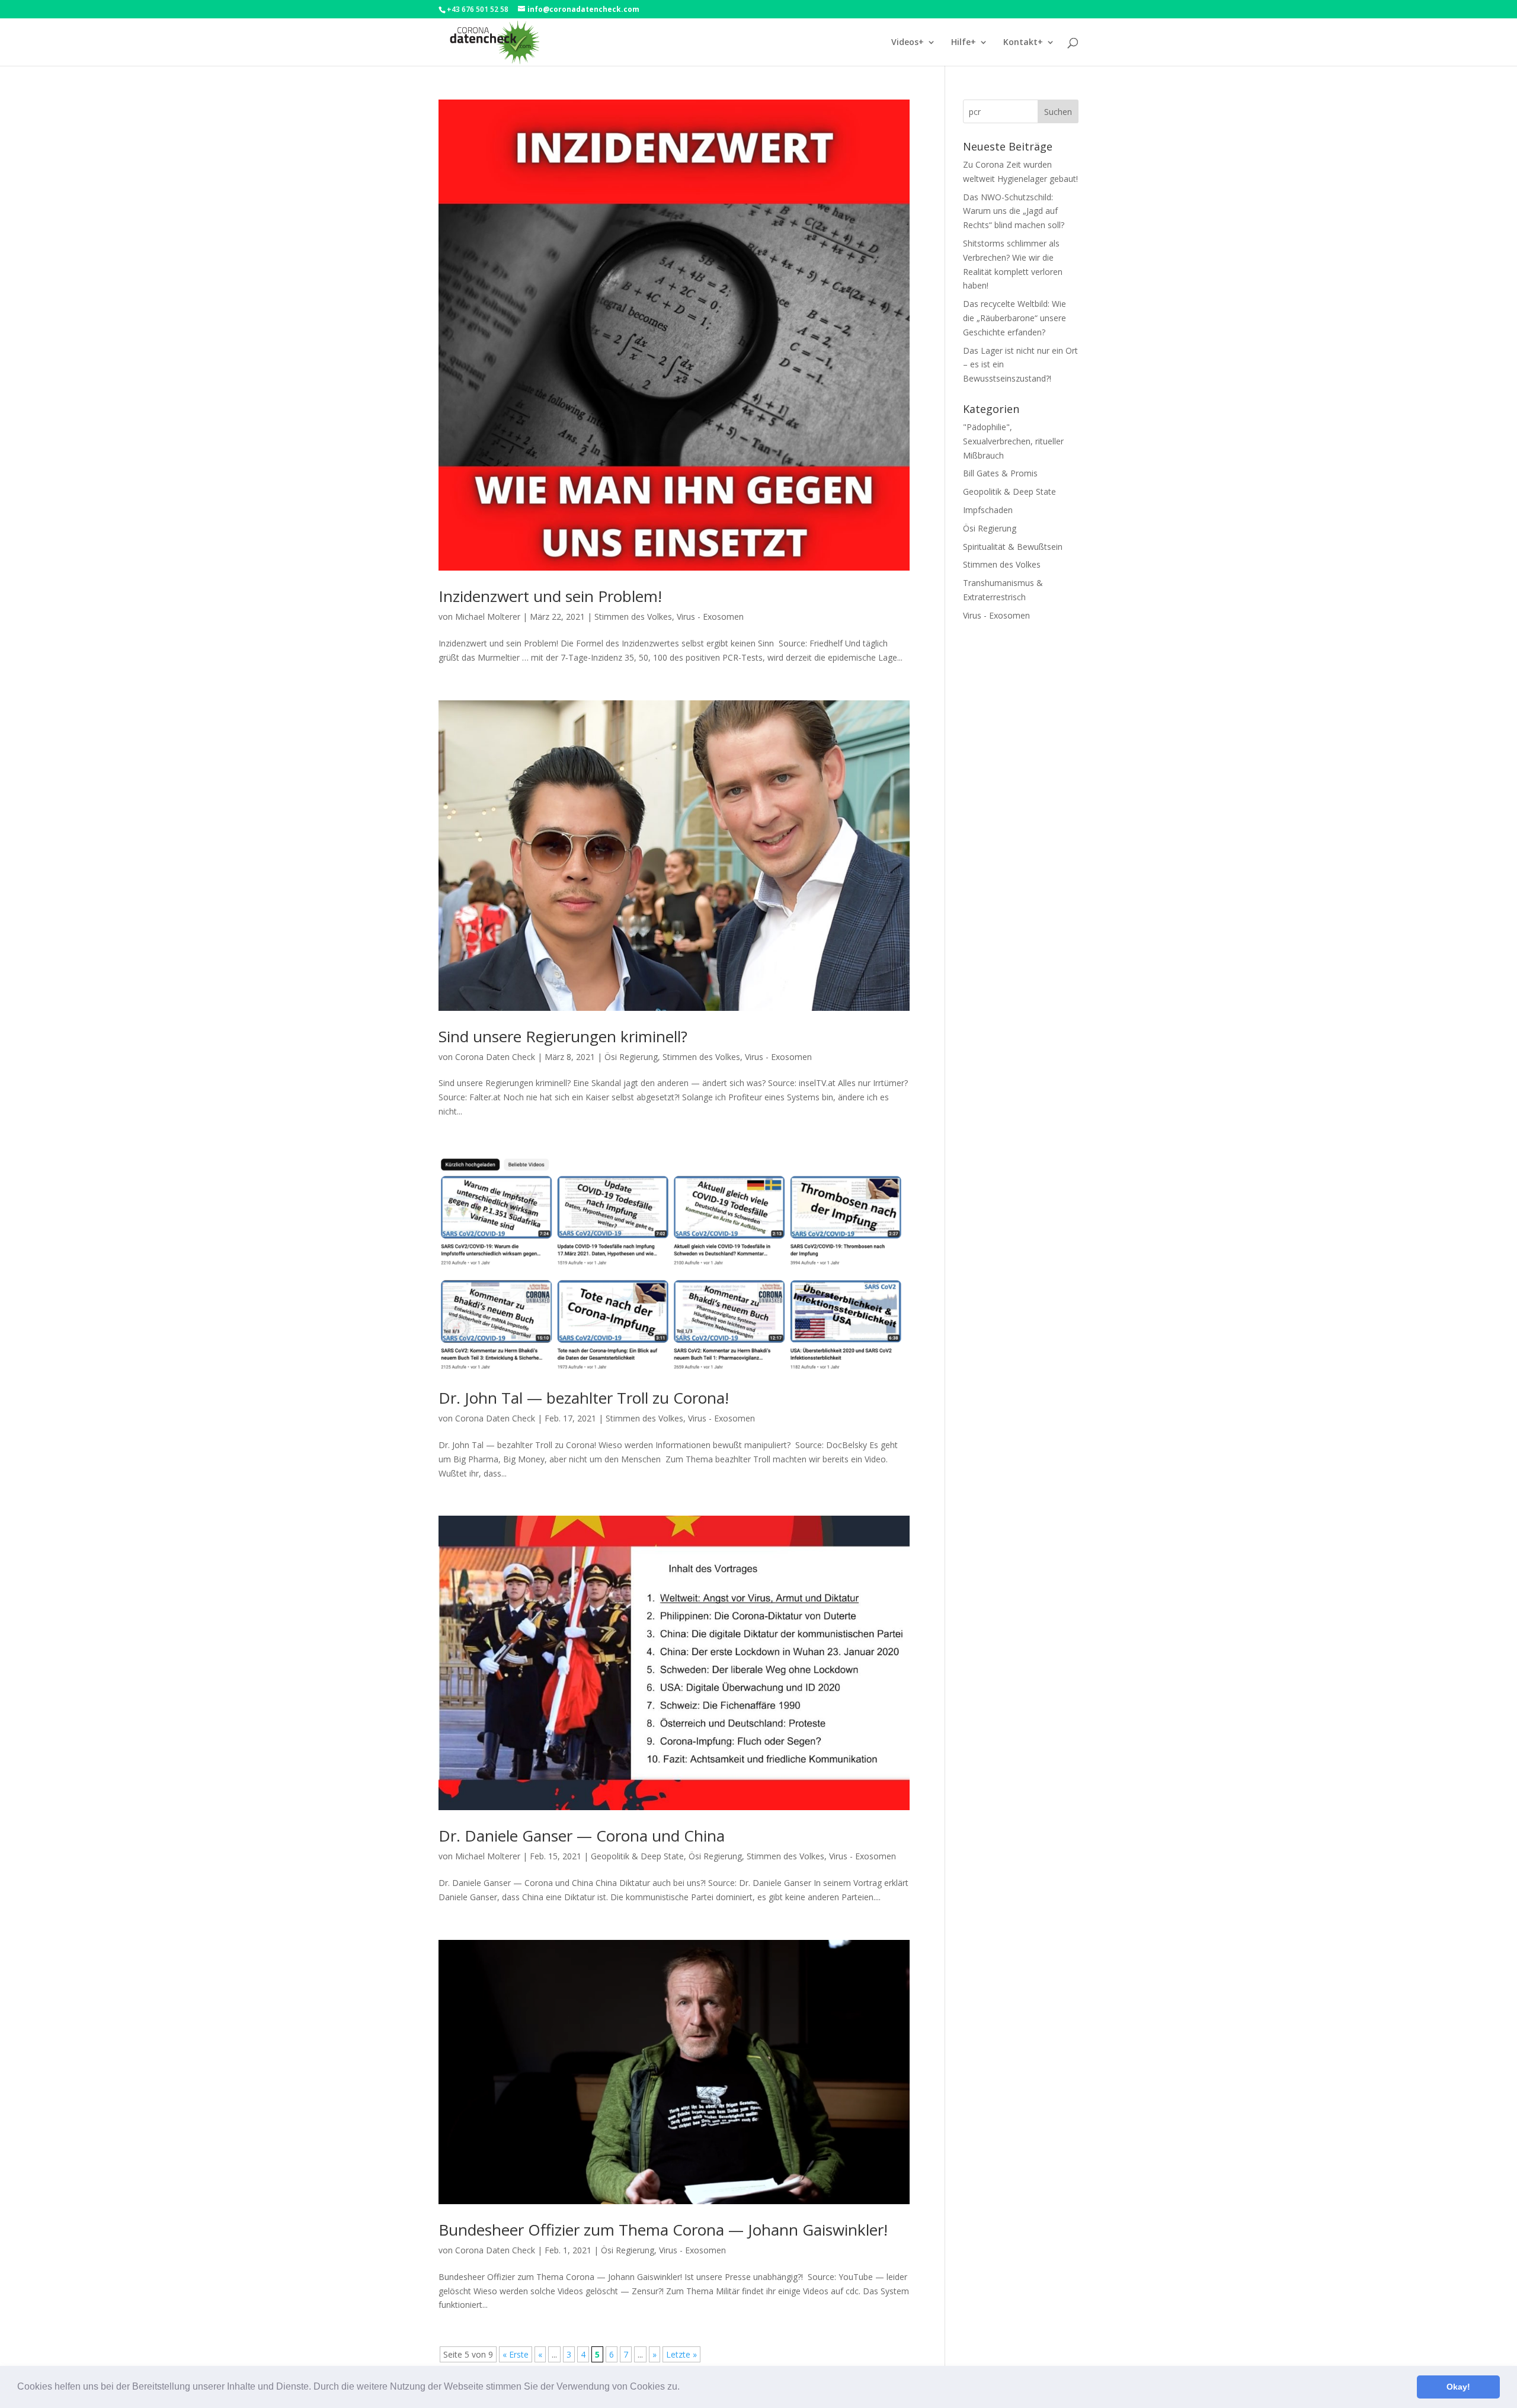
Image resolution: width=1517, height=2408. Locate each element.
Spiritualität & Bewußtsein (1013, 547)
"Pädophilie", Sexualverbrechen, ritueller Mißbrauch (1013, 441)
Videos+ (908, 43)
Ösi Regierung (631, 1057)
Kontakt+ (1023, 43)
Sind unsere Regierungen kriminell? (563, 1036)
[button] (684, 2388)
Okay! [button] (1458, 2387)
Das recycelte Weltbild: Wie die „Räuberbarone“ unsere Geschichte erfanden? (1014, 318)
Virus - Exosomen (710, 617)
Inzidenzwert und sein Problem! (550, 596)
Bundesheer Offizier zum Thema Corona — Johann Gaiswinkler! (663, 2230)
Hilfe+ (964, 43)
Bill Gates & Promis (1000, 473)
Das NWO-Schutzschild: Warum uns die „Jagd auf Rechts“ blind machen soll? (1014, 211)
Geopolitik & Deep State (637, 1856)
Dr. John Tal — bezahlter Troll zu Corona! (584, 1398)
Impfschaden (988, 510)
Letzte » (681, 2354)
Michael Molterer (488, 617)
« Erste (516, 2354)
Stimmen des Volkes (633, 617)
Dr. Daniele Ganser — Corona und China (582, 1836)
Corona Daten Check (495, 1057)
